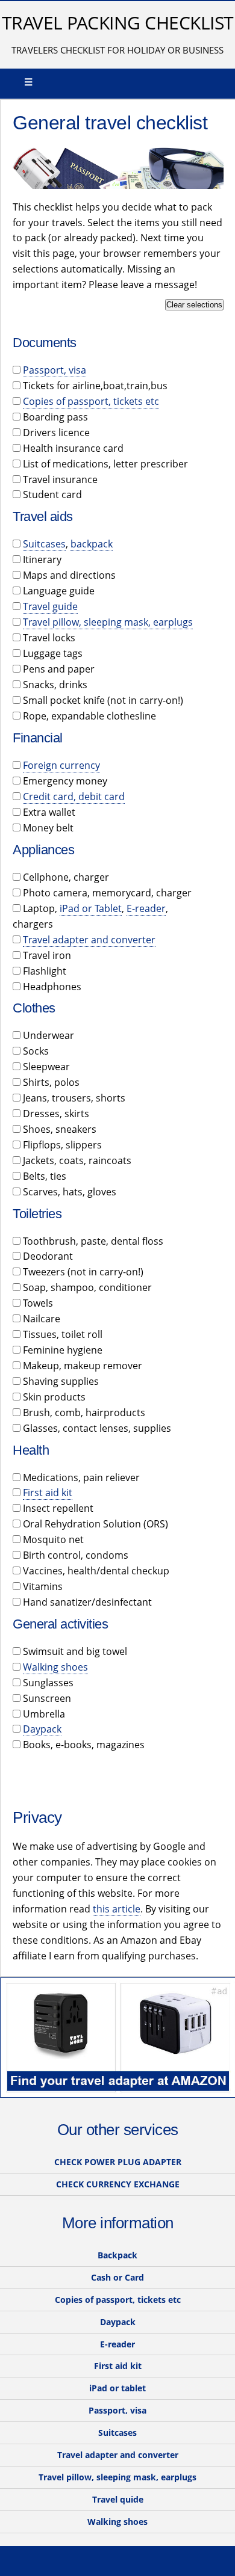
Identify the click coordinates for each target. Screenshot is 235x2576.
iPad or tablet (117, 2388)
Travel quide (118, 2499)
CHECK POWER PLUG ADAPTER (118, 2162)
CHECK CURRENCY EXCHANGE (118, 2184)
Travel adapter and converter (89, 940)
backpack (92, 544)
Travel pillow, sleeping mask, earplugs (108, 622)
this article (117, 1909)
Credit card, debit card (74, 797)
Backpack (117, 2255)
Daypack (42, 1729)
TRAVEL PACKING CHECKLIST (118, 23)
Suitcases (44, 544)
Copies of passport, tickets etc (91, 401)
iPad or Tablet (91, 908)
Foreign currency (61, 765)
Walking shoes (55, 1667)
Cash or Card (117, 2277)
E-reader (146, 908)
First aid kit (48, 1493)
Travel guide (50, 606)
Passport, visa (55, 370)
